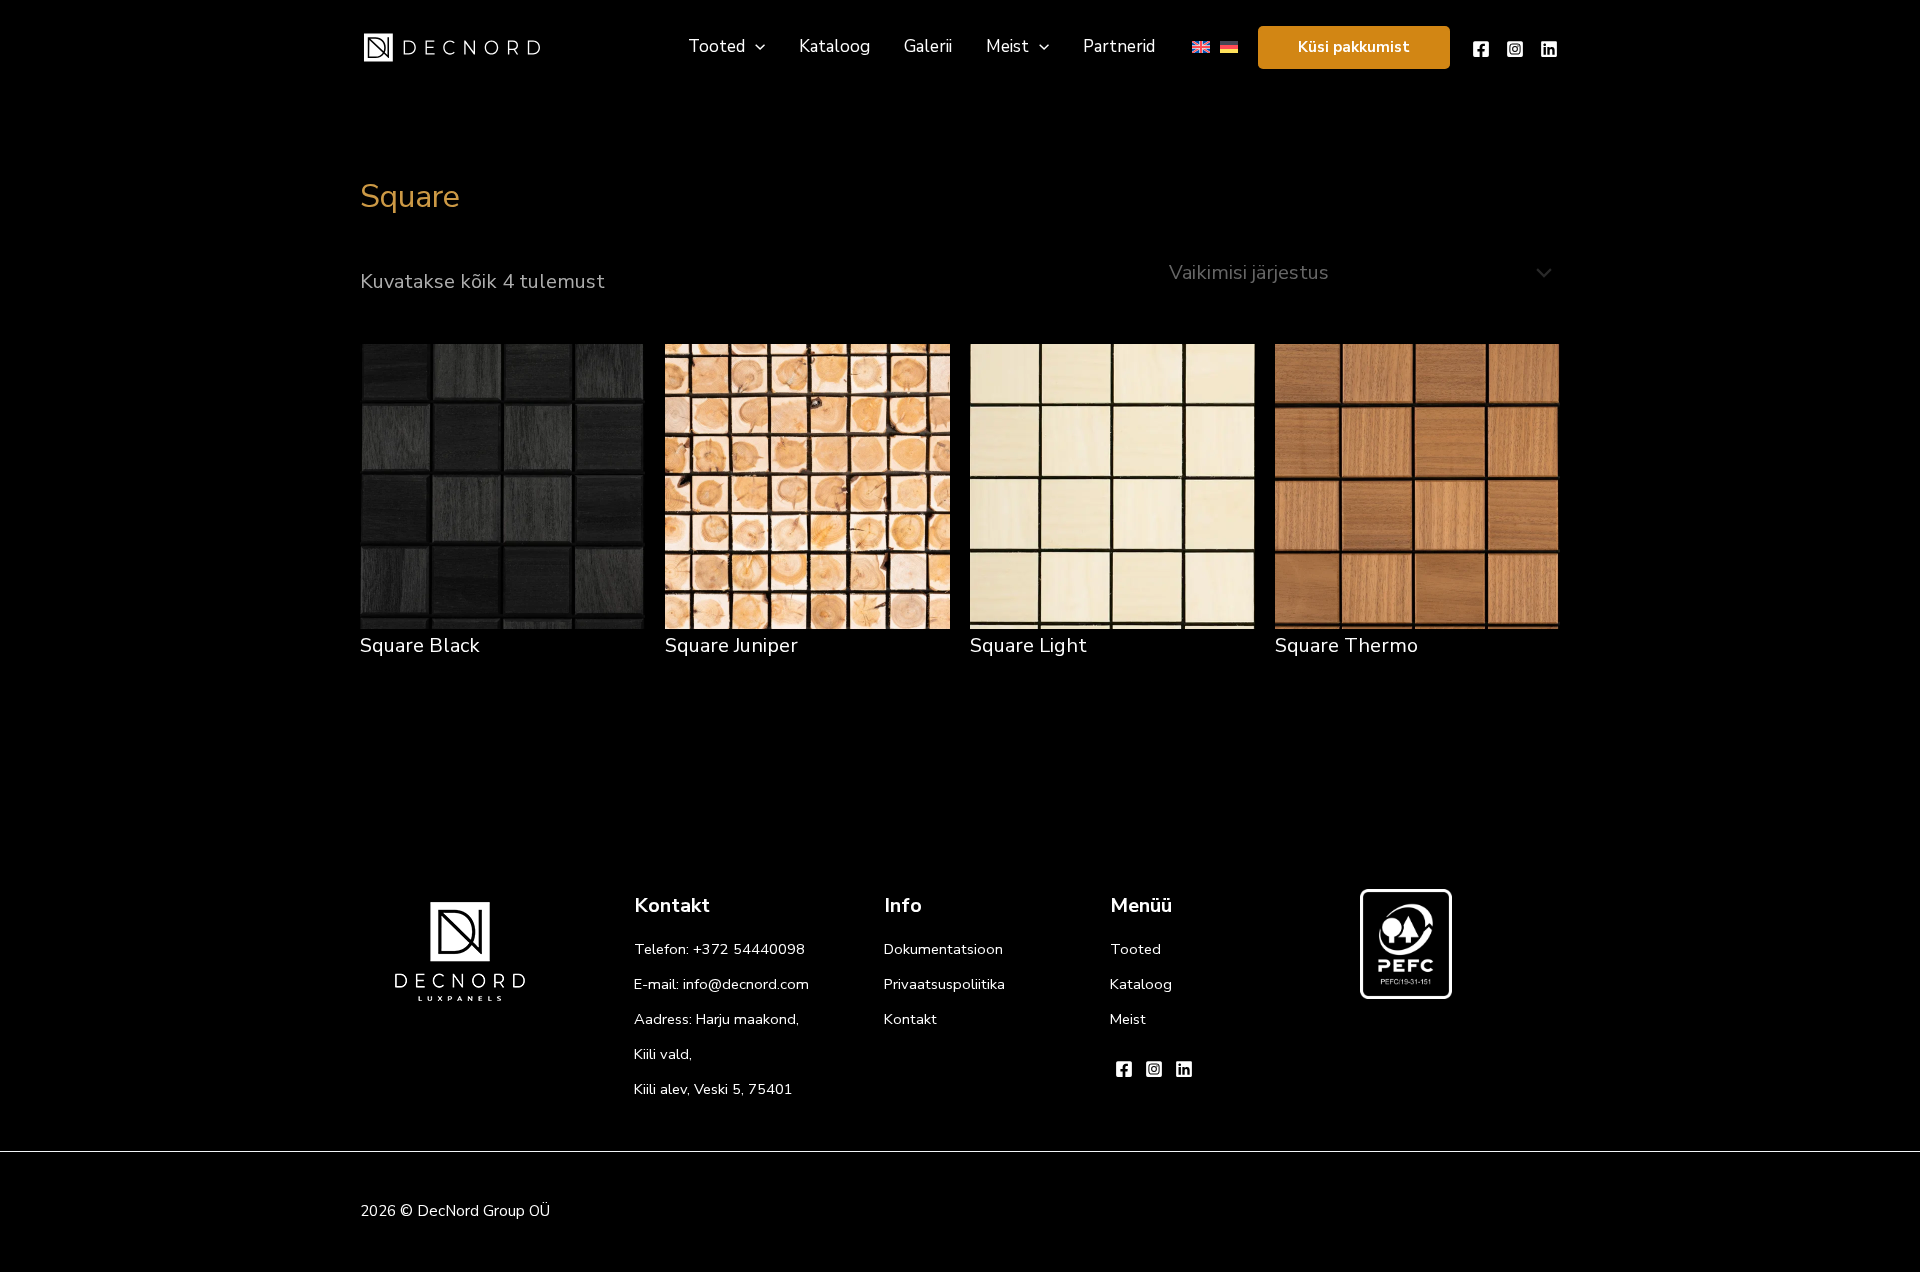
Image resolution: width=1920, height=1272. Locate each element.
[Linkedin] (1549, 49)
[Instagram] (1515, 49)
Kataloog (1141, 984)
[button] (1354, 47)
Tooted (1135, 949)
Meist (1128, 1019)
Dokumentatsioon (943, 949)
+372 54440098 (749, 949)
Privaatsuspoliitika (944, 984)
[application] (755, 47)
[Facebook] (1481, 49)
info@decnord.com (746, 984)
